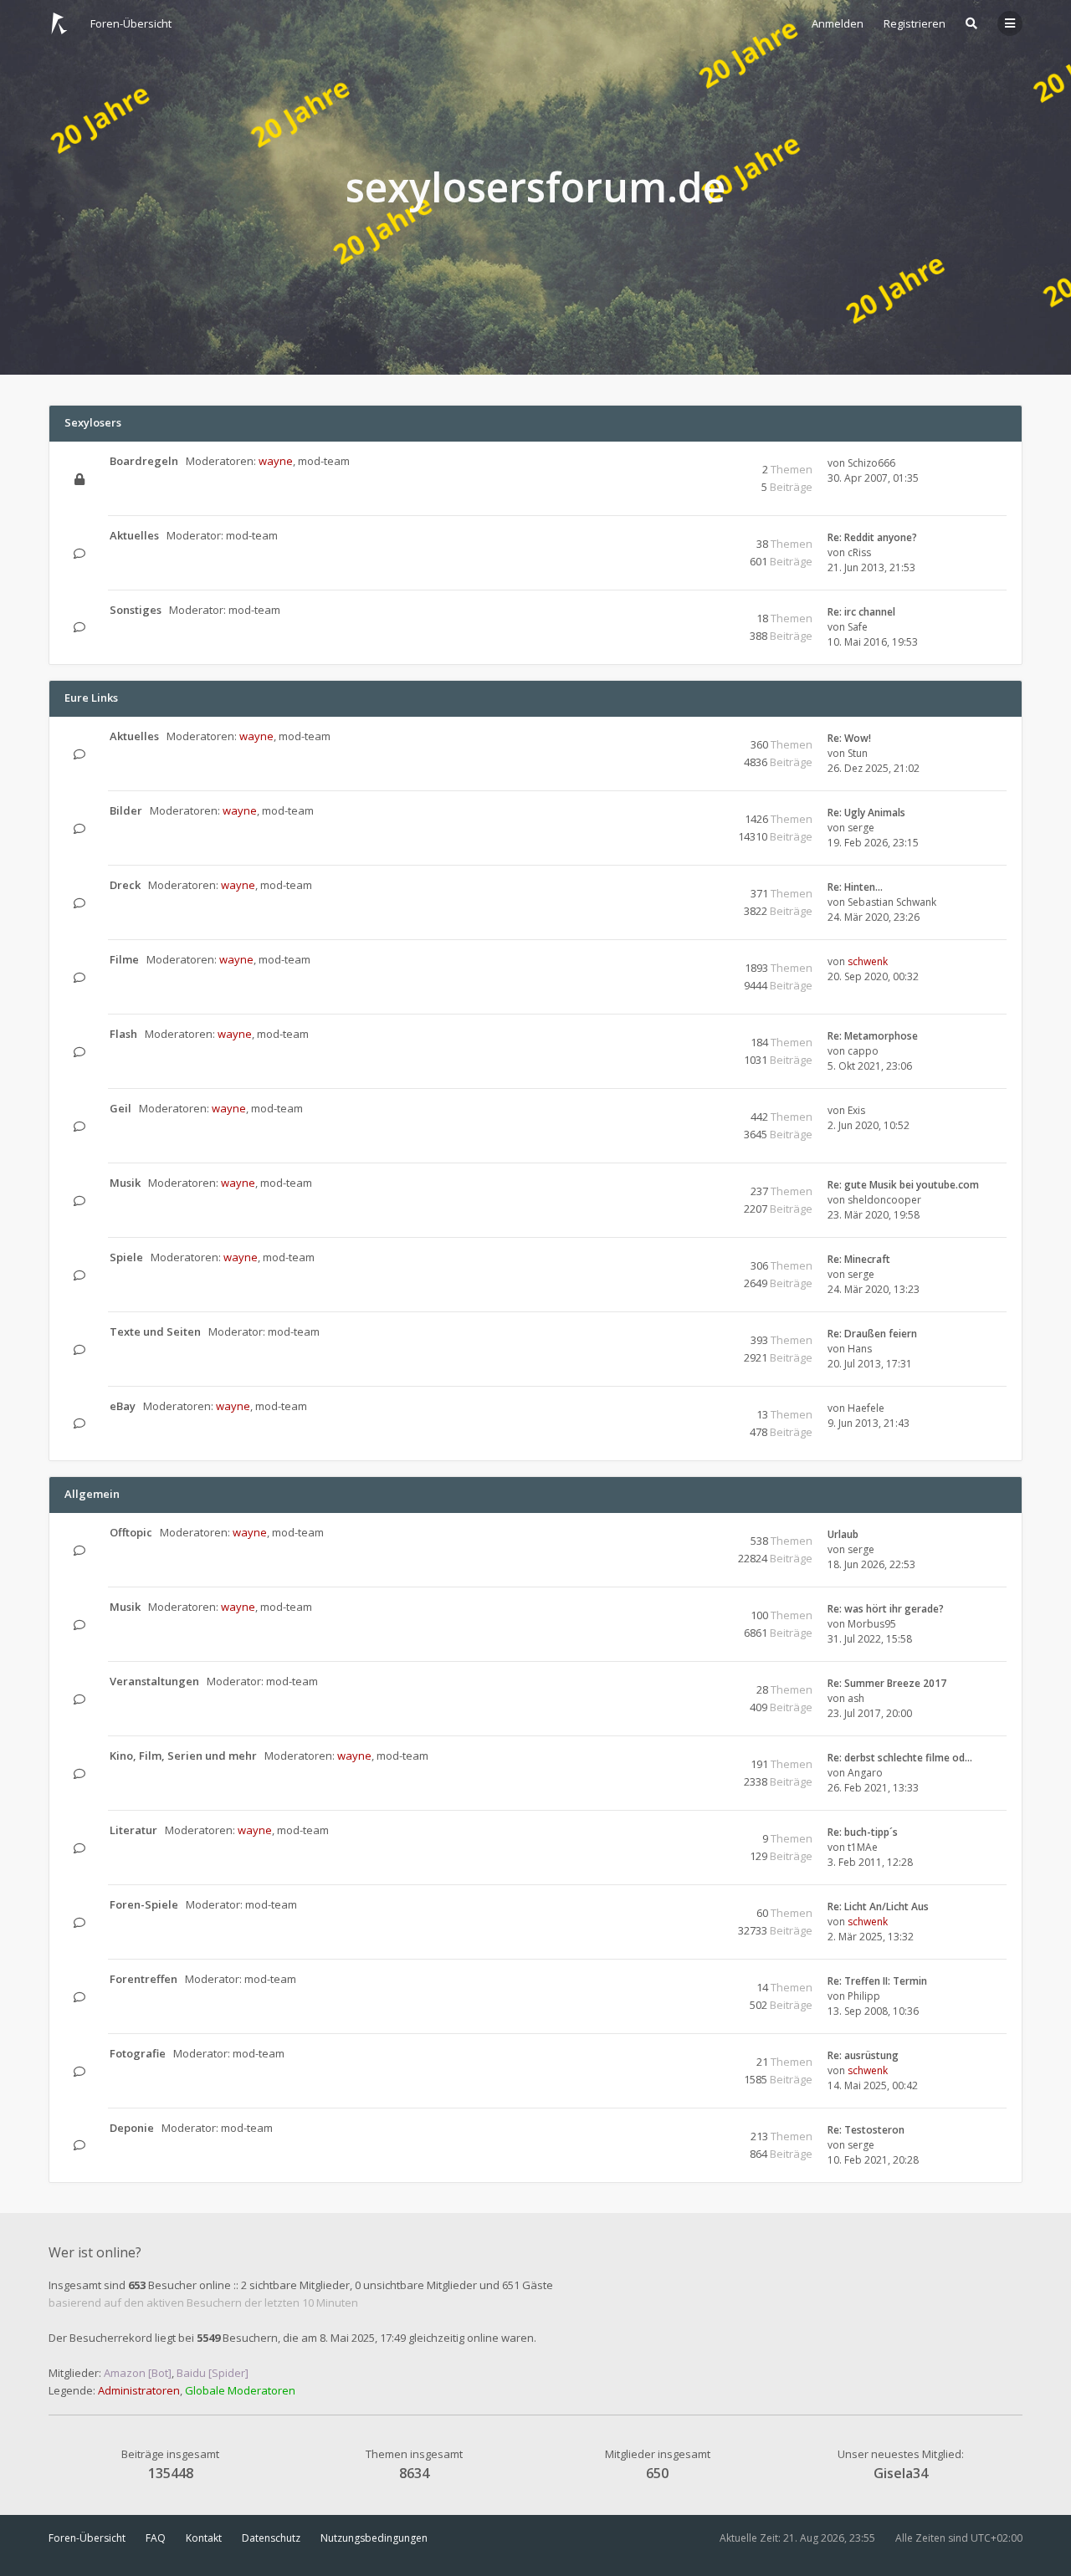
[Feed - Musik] (692, 1184)
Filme (124, 959)
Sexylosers (93, 422)
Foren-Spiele (144, 1904)
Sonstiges (136, 610)
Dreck (125, 885)
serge (861, 828)
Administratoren (139, 2390)
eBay (123, 1406)
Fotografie (138, 2053)
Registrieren (915, 23)
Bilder (126, 810)
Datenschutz (271, 2538)
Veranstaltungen (154, 1681)
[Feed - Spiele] (692, 1258)
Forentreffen (143, 1979)
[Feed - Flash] (692, 1035)
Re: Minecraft (859, 1259)
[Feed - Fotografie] (692, 2055)
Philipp (864, 1996)
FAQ (156, 2538)
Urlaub (843, 1534)
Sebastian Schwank (892, 902)
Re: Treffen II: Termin (877, 1981)
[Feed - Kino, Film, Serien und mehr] (692, 1757)
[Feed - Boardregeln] (692, 462)
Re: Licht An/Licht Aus (878, 1906)
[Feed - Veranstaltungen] (692, 1682)
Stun (858, 753)
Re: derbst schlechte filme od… (900, 1758)
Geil (120, 1108)
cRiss (859, 552)
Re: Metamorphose (873, 1036)
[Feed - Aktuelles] (692, 537)
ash (856, 1698)
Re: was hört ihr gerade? (886, 1609)
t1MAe (863, 1847)
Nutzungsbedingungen (374, 2538)
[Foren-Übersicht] (59, 23)
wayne (276, 461)
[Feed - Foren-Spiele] (692, 1906)
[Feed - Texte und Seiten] (692, 1333)
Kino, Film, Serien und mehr (183, 1756)
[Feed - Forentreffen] (692, 1980)
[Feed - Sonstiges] (692, 611)
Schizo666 (871, 463)
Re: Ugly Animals (866, 813)
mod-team (324, 461)
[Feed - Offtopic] (692, 1533)
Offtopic (131, 1532)
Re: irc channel (861, 612)
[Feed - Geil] (692, 1109)
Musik (125, 1183)
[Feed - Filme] (692, 961)
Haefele (866, 1408)
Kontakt (204, 2538)
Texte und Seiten (155, 1331)
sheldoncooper (884, 1200)
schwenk (868, 961)
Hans (860, 1349)
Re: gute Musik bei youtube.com (903, 1185)
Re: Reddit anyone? (872, 537)
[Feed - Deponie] (692, 2129)
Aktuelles (134, 535)
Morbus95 (872, 1624)
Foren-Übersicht (87, 2538)
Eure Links (91, 698)
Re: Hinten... (855, 887)
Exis (856, 1110)
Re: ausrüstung (863, 2055)
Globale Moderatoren (240, 2390)
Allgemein (92, 1494)
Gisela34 (901, 2473)
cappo (863, 1051)
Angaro (865, 1773)
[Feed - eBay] (692, 1407)
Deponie (132, 2128)
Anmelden (838, 23)
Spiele (126, 1257)
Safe (858, 627)
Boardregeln (144, 461)
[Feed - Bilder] (692, 812)
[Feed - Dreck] (692, 886)
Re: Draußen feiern (872, 1334)
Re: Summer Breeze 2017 (887, 1683)
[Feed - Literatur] (692, 1831)
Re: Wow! (849, 738)
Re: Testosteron (866, 2130)
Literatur (133, 1830)
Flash (123, 1034)
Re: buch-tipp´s (863, 1832)
